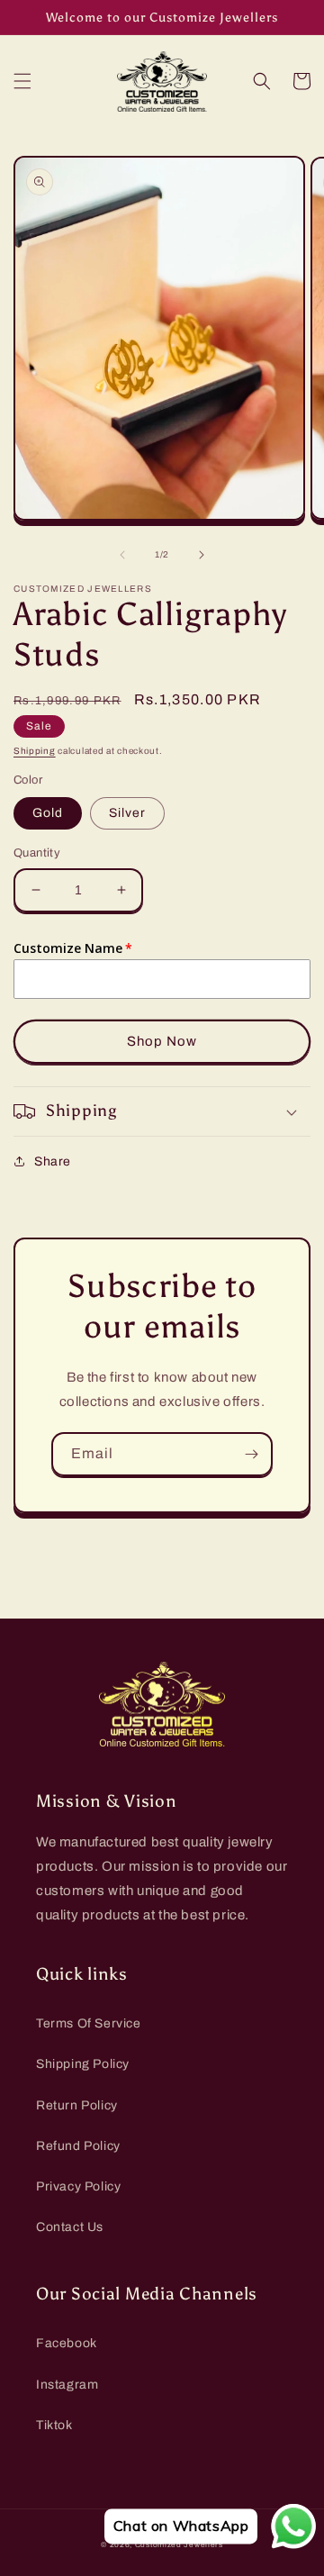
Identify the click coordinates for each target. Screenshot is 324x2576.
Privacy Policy (78, 2186)
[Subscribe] (251, 1454)
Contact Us (70, 2227)
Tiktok (54, 2425)
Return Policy (77, 2105)
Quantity (37, 853)
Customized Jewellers (179, 2545)
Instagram (67, 2385)
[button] (22, 81)
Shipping (35, 751)
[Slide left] (122, 555)
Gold (48, 813)
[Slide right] (202, 555)
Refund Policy (78, 2146)
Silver (127, 813)
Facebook (67, 2343)
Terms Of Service (89, 2023)
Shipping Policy (83, 2064)
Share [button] (53, 1161)
